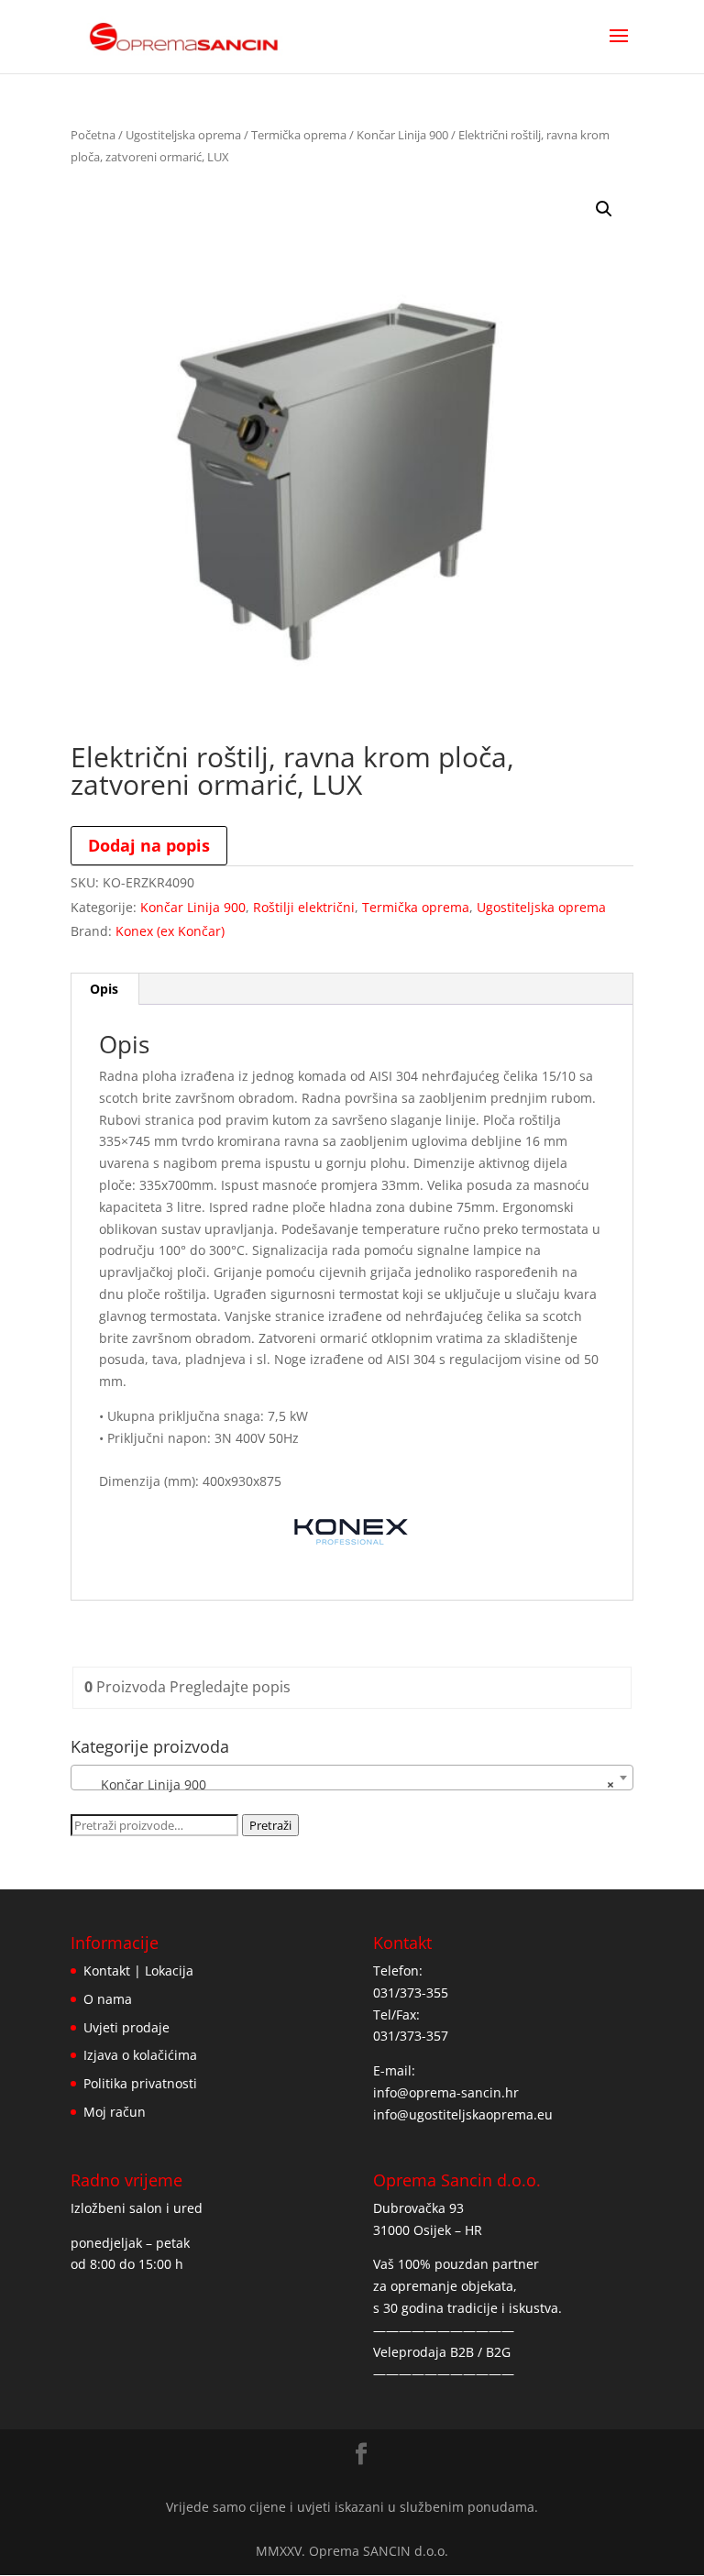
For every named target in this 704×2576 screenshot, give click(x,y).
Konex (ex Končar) (170, 931)
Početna (93, 135)
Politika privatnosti (140, 2083)
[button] (604, 209)
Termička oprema (299, 135)
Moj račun (115, 2112)
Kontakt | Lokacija (138, 1971)
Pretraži (270, 1825)
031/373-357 (411, 2036)
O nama (108, 1999)
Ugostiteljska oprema (183, 135)
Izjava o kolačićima (140, 2055)
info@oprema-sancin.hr (446, 2092)
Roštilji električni (304, 907)
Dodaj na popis (149, 845)
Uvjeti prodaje (126, 2027)
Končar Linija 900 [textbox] (346, 1784)
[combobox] (352, 1778)
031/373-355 (411, 1993)
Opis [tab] (104, 989)
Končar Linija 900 (402, 135)
